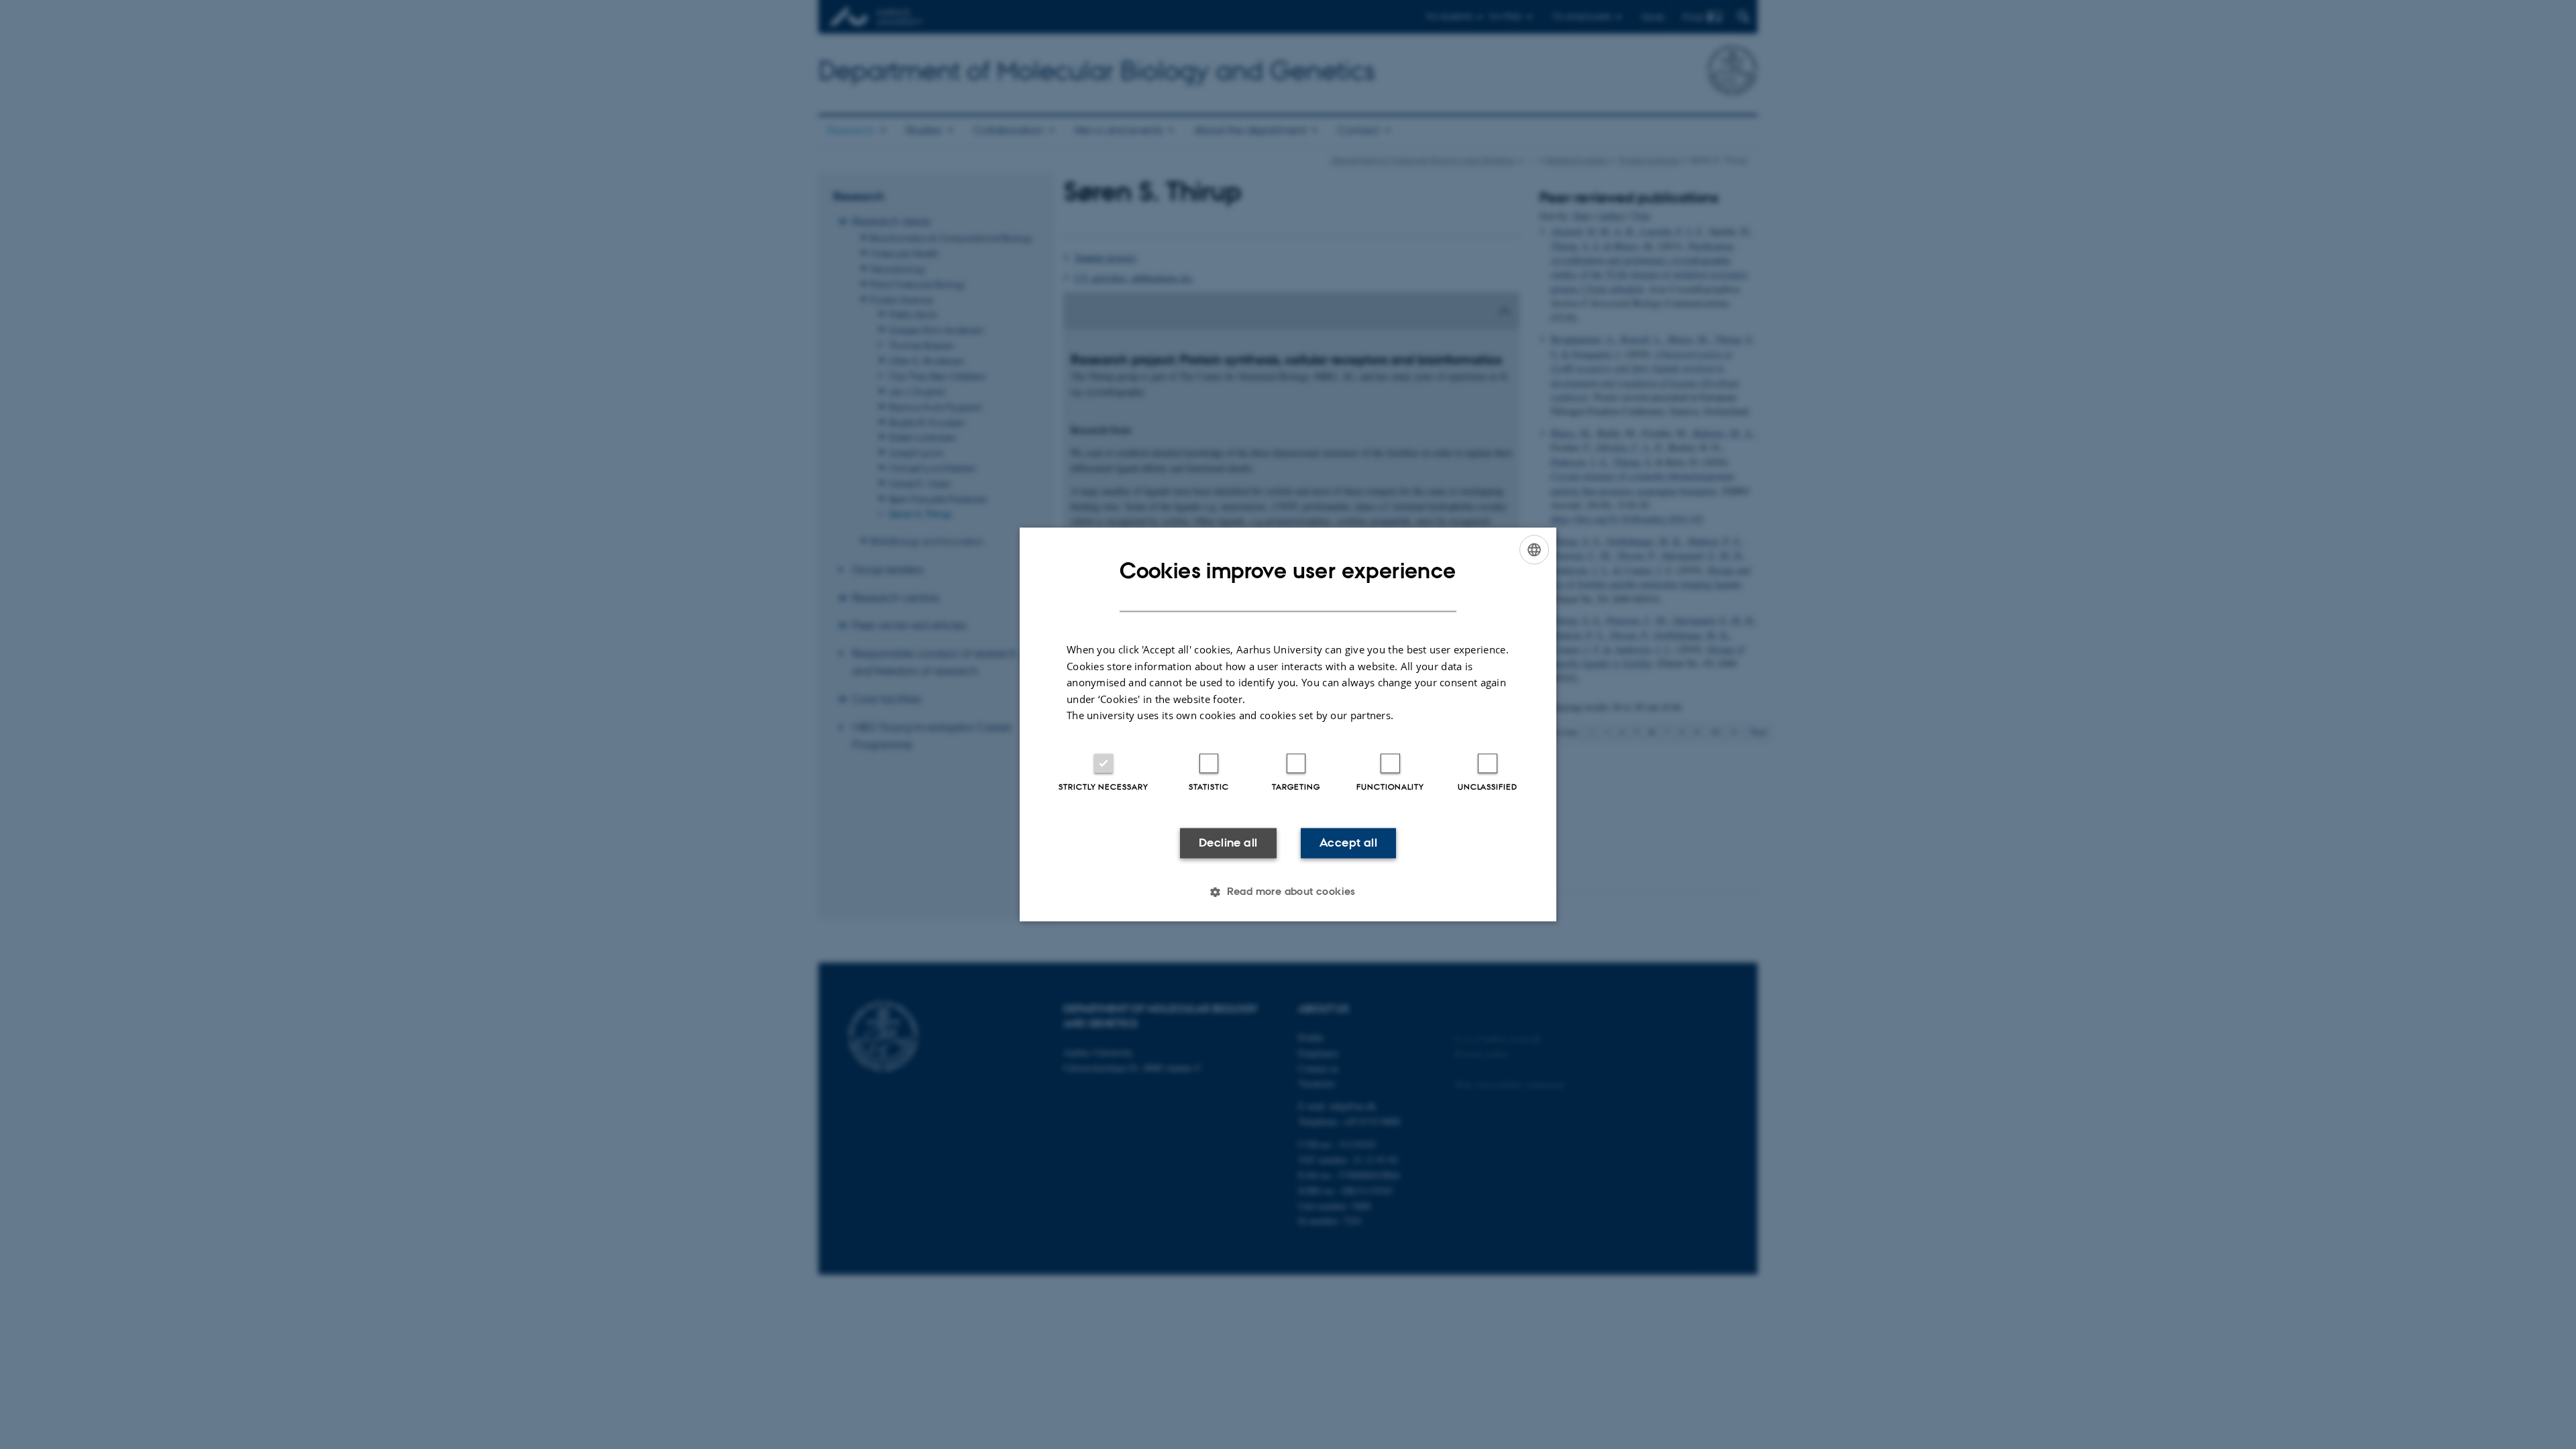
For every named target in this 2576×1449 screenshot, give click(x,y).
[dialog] (1288, 724)
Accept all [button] (1348, 843)
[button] (1288, 892)
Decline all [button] (1228, 843)
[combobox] (1534, 549)
